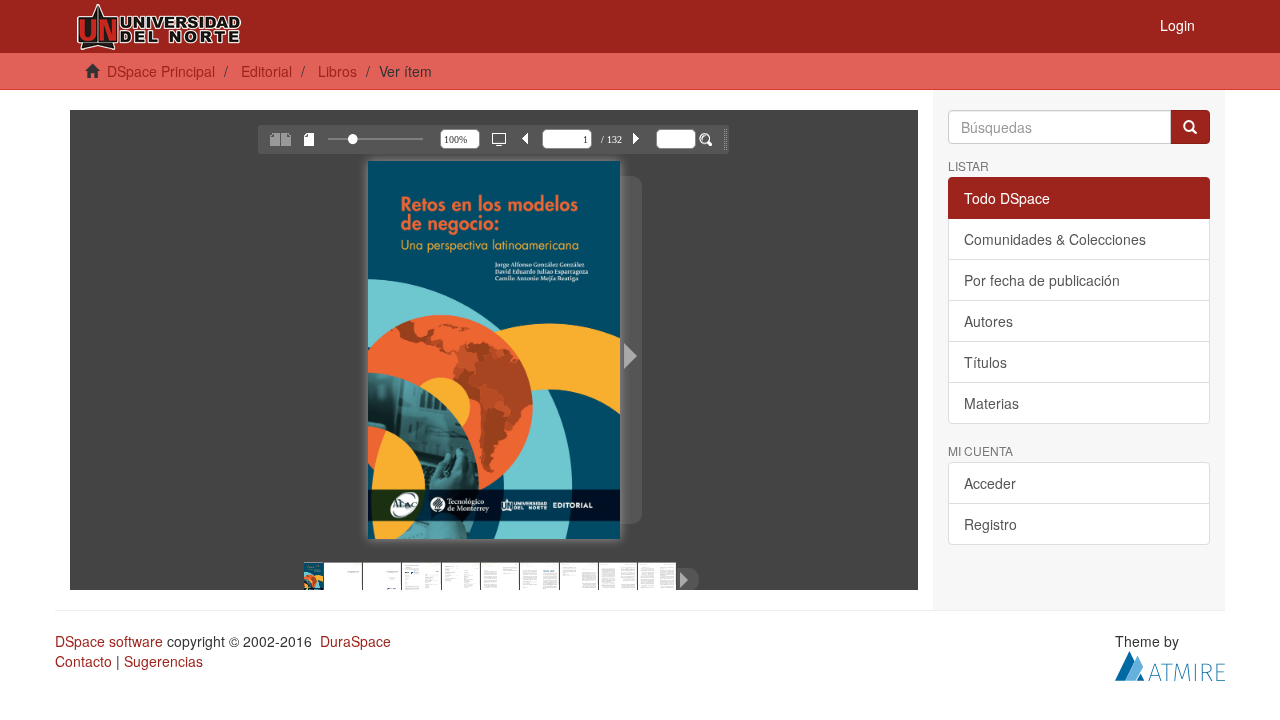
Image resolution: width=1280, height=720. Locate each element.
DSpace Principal (161, 71)
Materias (991, 403)
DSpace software (109, 641)
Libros (337, 71)
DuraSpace (355, 641)
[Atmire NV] (1170, 664)
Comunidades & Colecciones (1055, 239)
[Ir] (1190, 127)
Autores (988, 321)
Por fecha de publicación (1042, 280)
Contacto (83, 661)
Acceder (990, 483)
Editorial (266, 71)
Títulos (985, 362)
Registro (990, 524)
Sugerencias (163, 661)
